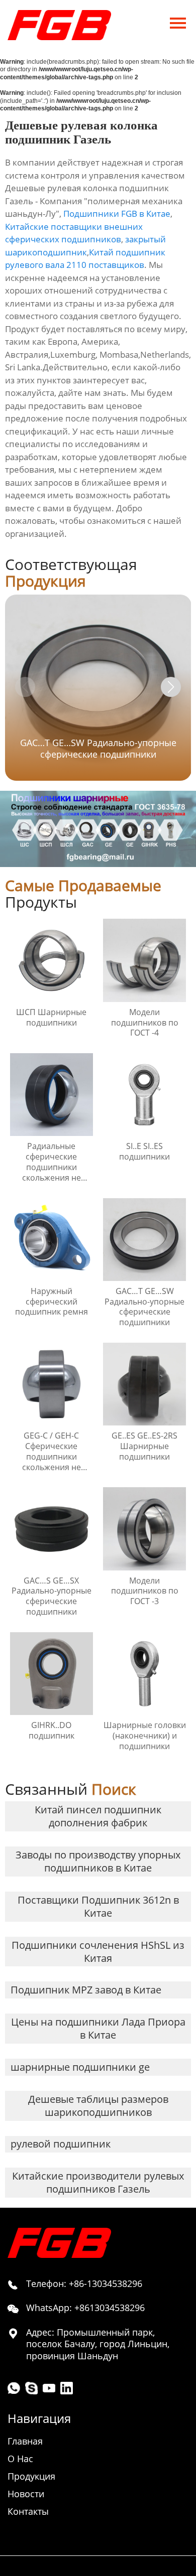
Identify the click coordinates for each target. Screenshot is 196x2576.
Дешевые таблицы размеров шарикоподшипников (98, 2106)
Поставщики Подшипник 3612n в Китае (98, 1906)
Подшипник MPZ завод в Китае (86, 1990)
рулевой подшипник (61, 2144)
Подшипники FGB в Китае (117, 213)
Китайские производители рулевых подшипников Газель (98, 2182)
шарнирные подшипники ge (80, 2067)
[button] (171, 687)
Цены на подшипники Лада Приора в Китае (98, 2028)
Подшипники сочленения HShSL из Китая (98, 1952)
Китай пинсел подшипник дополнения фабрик (98, 1816)
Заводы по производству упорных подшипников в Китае (98, 1861)
